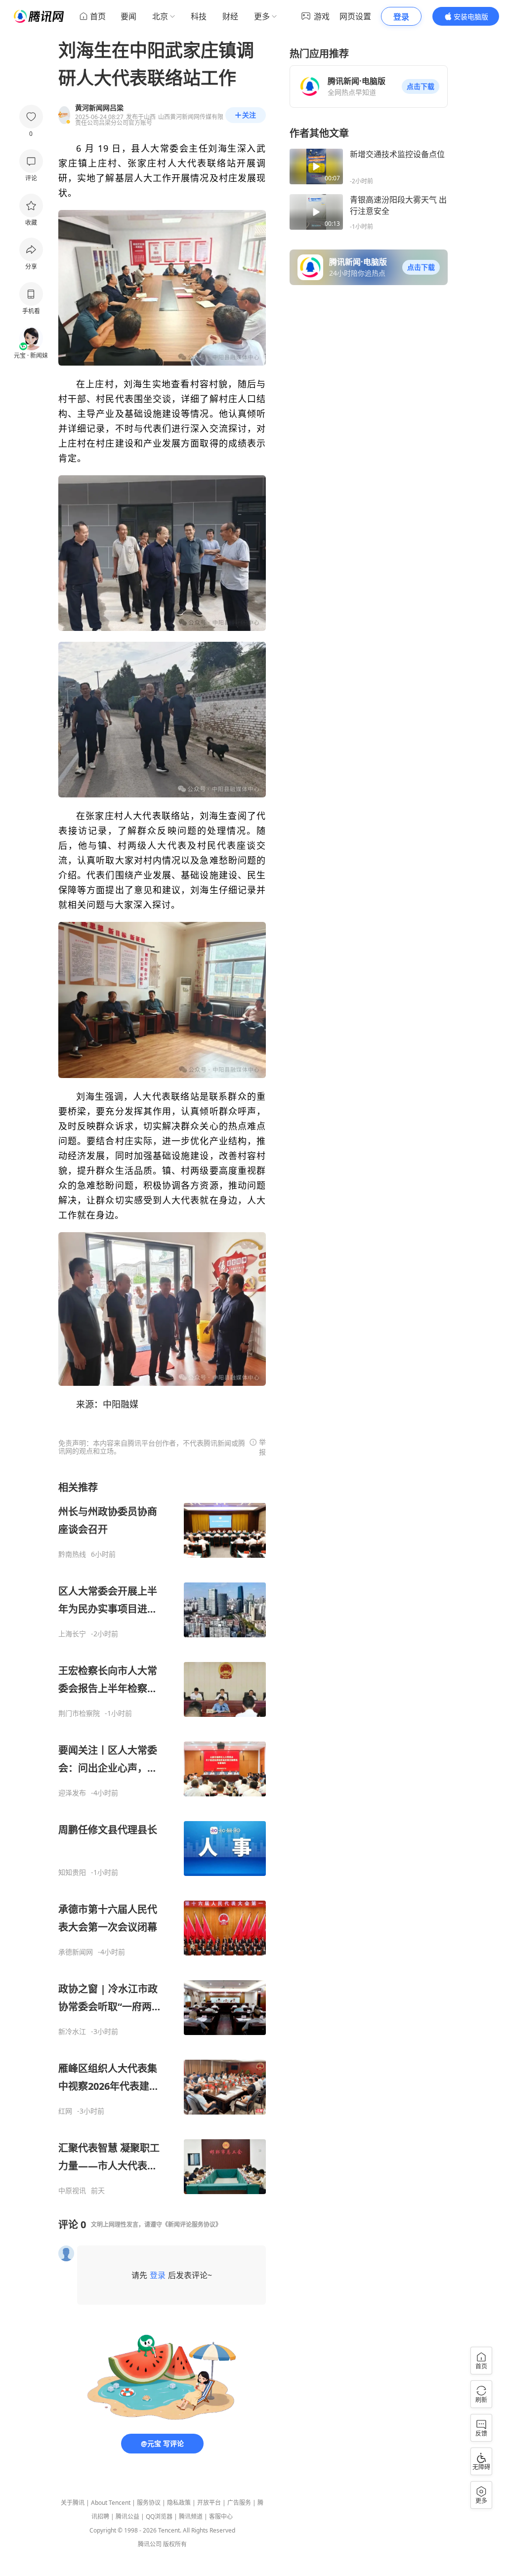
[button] (421, 86)
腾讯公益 (127, 2516)
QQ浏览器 (159, 2516)
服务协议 (149, 2503)
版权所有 (175, 2544)
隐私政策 (179, 2503)
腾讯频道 (191, 2516)
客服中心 (221, 2516)
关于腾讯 (73, 2503)
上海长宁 (72, 1634)
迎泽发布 (72, 1793)
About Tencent (111, 2503)
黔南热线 (72, 1554)
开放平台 (209, 2503)
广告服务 (239, 2503)
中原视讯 (72, 2191)
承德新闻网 (76, 1952)
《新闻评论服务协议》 (192, 2224)
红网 (65, 2111)
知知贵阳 (72, 1872)
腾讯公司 (150, 2544)
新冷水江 (72, 2032)
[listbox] (162, 1838)
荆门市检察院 (79, 1713)
